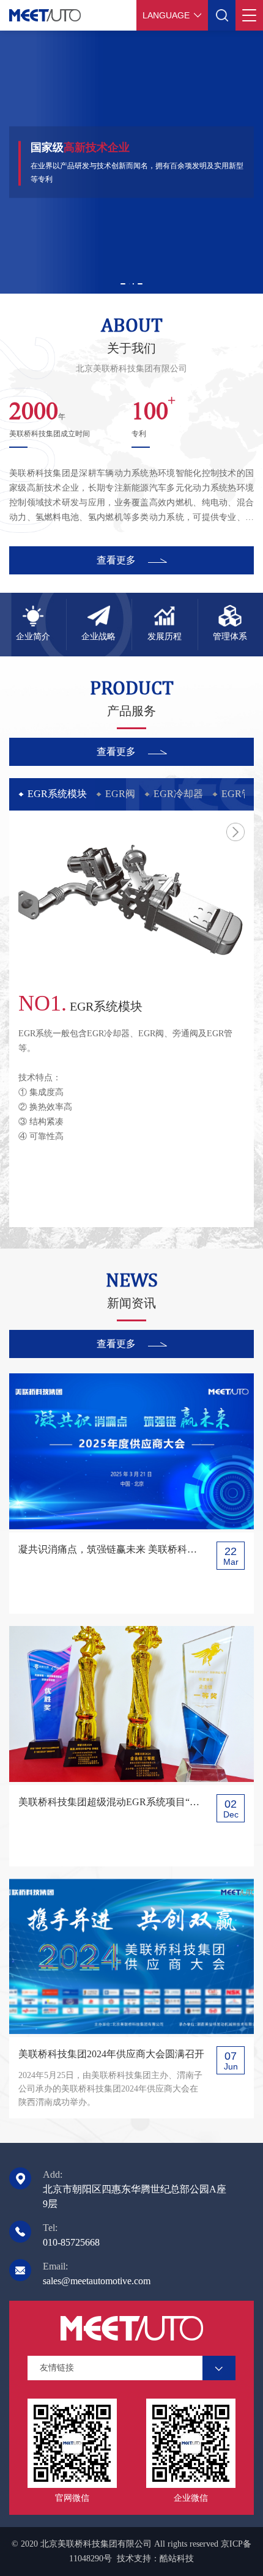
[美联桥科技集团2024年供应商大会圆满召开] (131, 1957)
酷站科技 (177, 2559)
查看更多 (116, 560)
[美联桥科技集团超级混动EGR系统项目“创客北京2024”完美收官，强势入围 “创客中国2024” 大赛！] (131, 1704)
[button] (123, 284)
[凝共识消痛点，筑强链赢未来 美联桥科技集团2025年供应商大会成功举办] (131, 1451)
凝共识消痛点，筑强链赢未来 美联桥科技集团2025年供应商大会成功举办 (112, 1549)
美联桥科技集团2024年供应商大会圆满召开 (111, 2054)
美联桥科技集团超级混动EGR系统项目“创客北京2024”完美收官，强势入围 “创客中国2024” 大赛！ (112, 1802)
